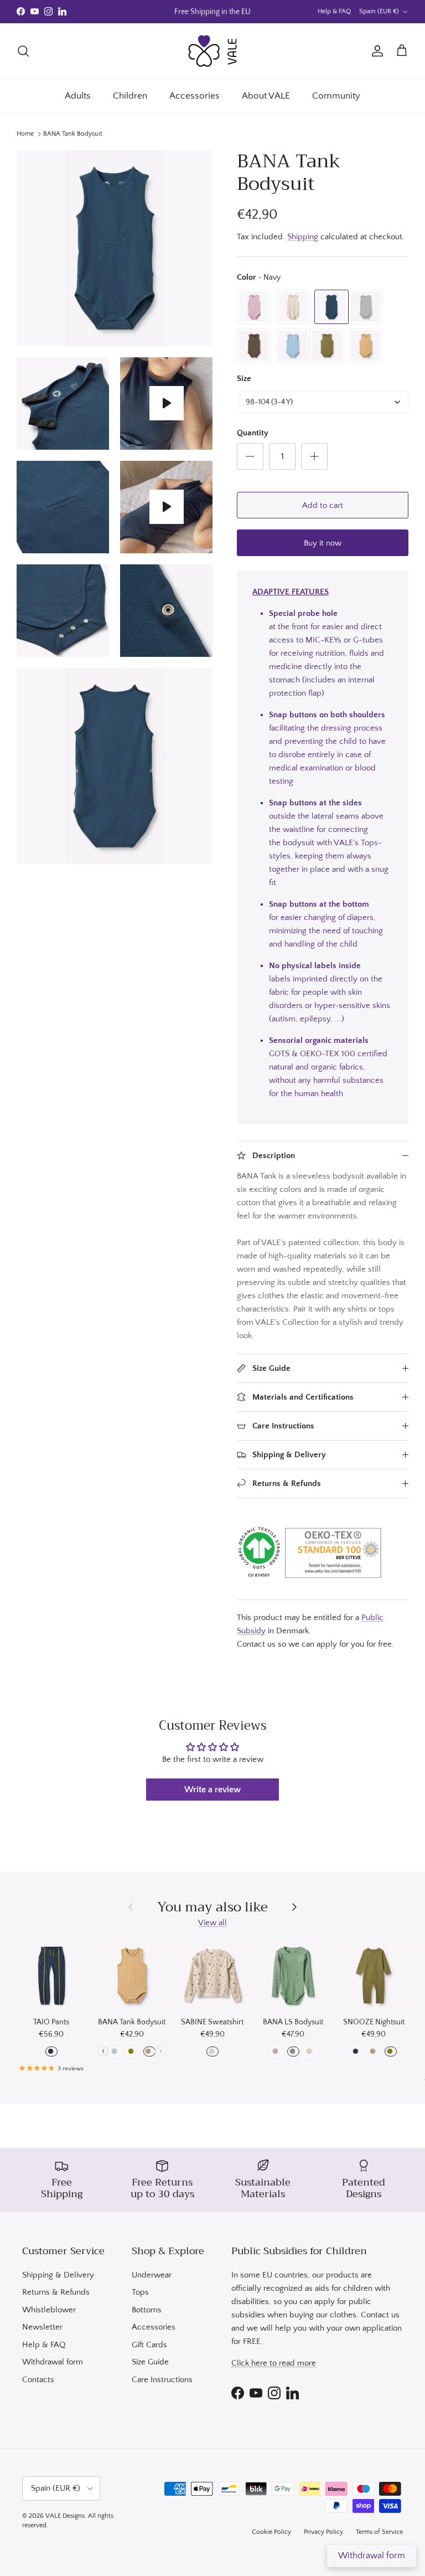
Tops (140, 2292)
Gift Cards (149, 2345)
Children (130, 96)
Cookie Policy (271, 2532)
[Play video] (167, 403)
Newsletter (42, 2327)
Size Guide (150, 2362)
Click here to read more (274, 2363)
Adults (78, 96)
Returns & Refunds (56, 2292)
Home (25, 134)
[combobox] (324, 402)
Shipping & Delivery (58, 2275)
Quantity (253, 433)
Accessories (195, 96)
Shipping (303, 237)
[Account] (375, 51)
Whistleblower (49, 2310)
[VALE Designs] (212, 51)
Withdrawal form (53, 2362)
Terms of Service (379, 2532)
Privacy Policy (323, 2532)
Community (336, 96)
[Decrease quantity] (250, 456)
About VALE (266, 96)
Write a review (212, 1790)
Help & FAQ (334, 11)
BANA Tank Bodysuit (73, 134)
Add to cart (323, 505)
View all (212, 1923)
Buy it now (323, 543)
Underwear (152, 2275)
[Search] (23, 51)
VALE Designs (65, 2516)
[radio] (254, 307)
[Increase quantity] (314, 456)
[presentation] (103, 2051)
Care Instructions (162, 2380)
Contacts (38, 2380)
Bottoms (147, 2310)
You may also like (212, 1907)
